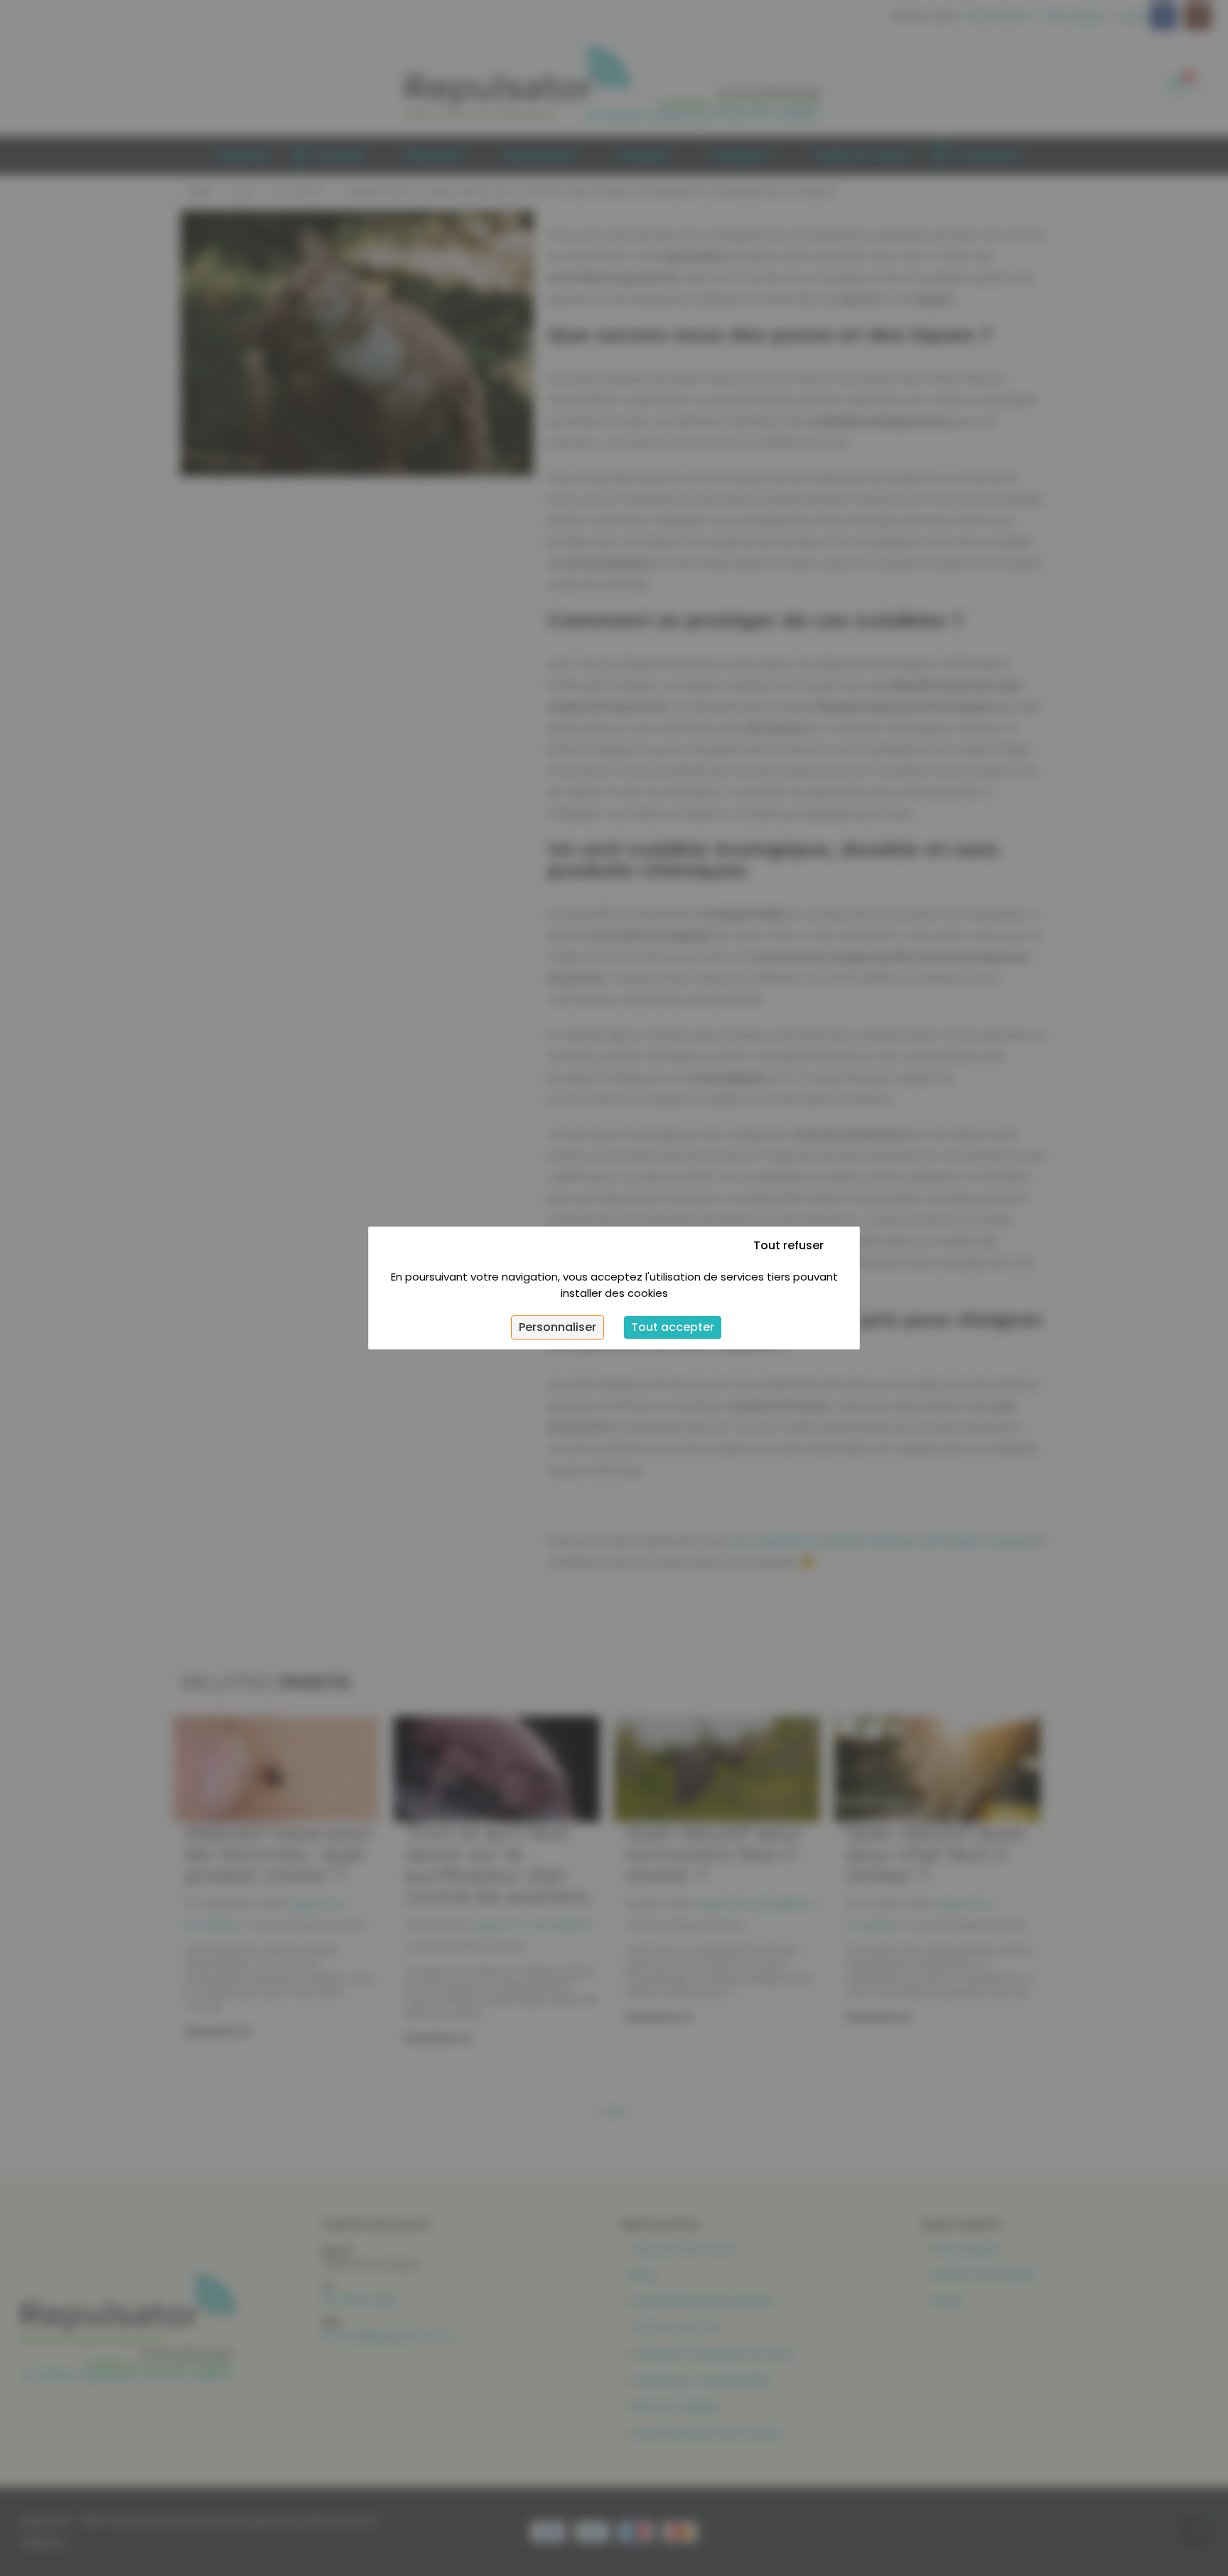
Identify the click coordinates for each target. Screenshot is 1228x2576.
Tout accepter (673, 1327)
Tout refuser (788, 1245)
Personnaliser (558, 1327)
